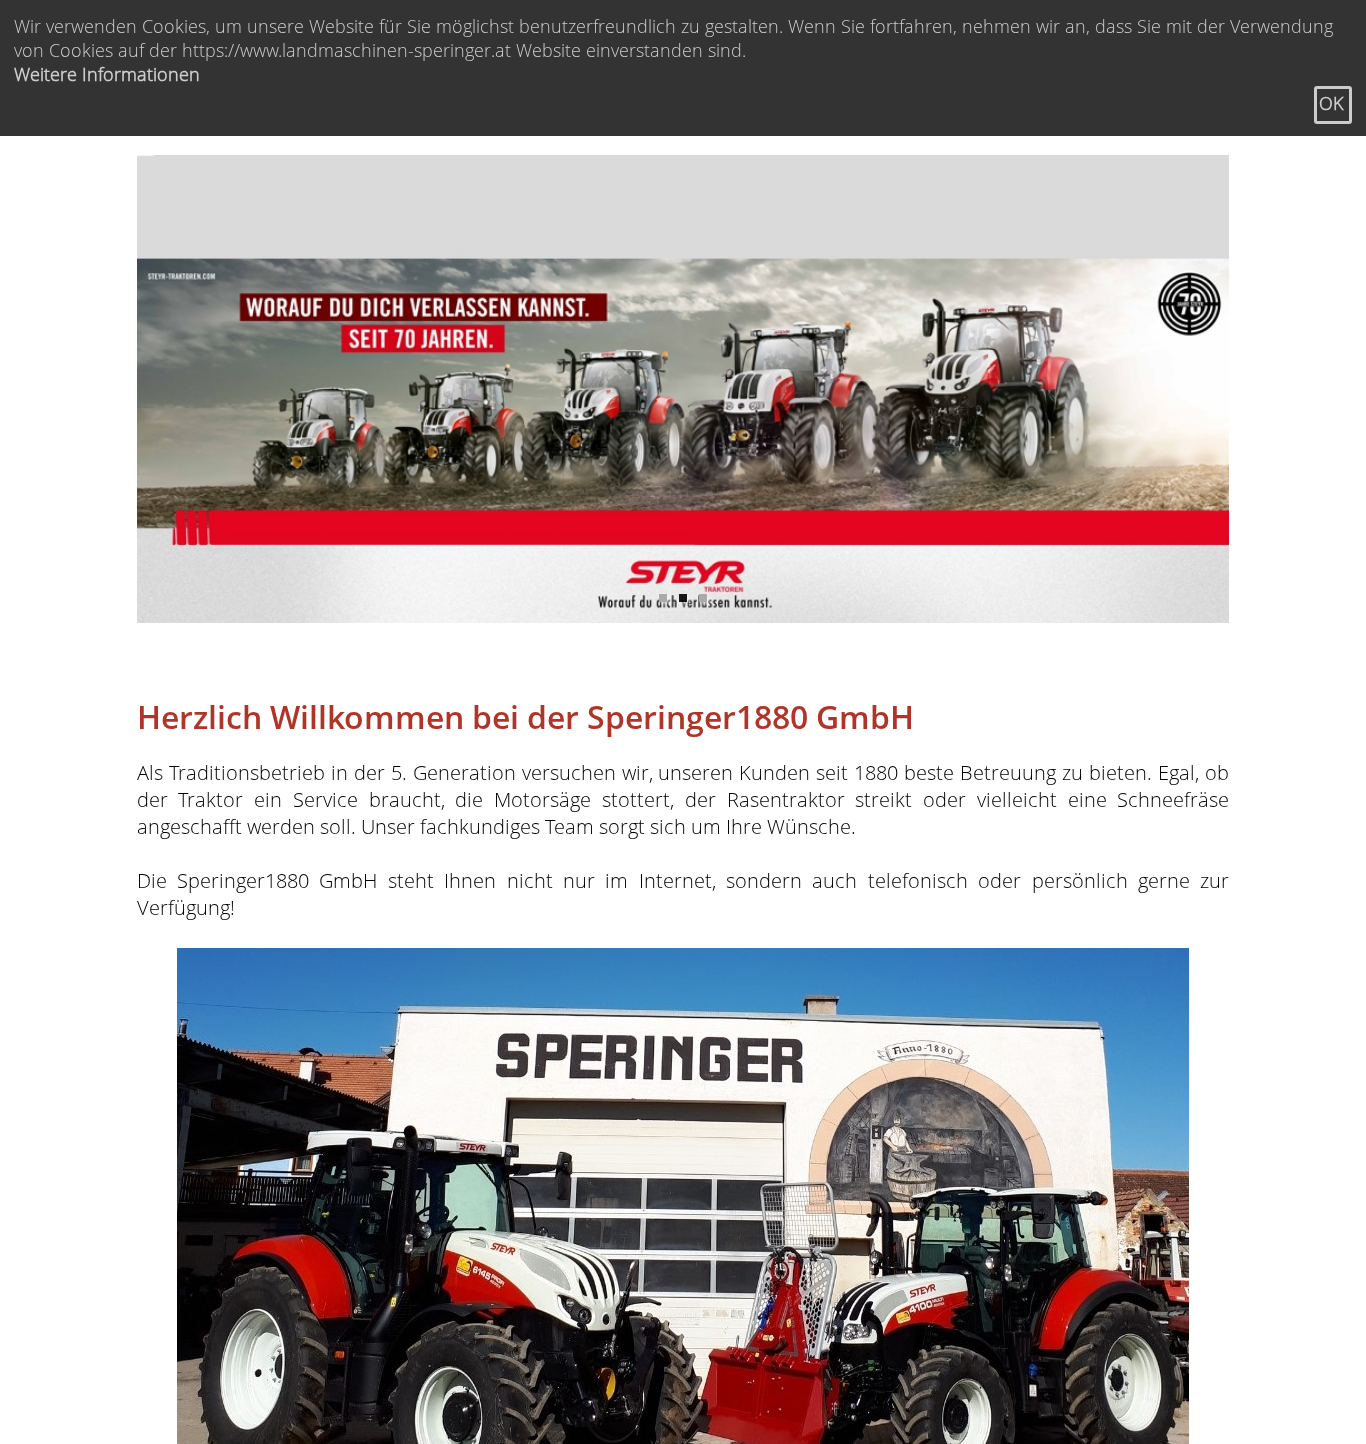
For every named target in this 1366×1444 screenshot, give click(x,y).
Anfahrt (739, 162)
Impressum (749, 208)
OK (1331, 103)
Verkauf (383, 162)
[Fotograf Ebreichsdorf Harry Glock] (683, 389)
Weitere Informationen (107, 74)
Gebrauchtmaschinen (671, 162)
